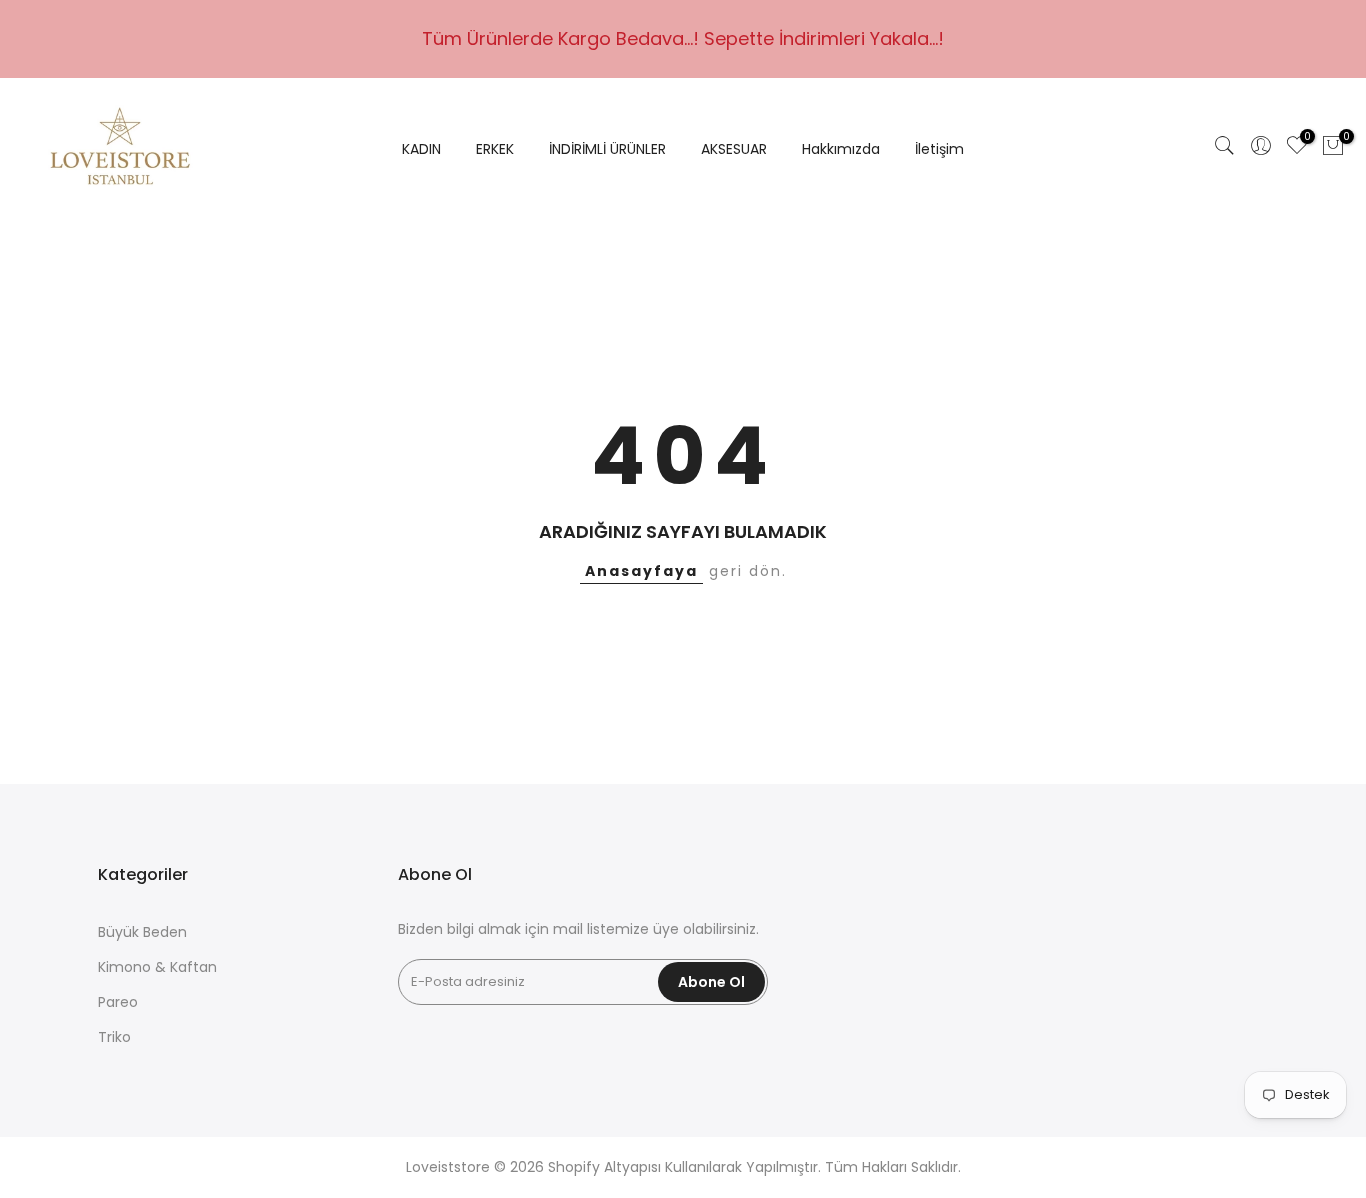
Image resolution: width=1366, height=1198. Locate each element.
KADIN (421, 149)
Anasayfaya (641, 571)
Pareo (118, 1002)
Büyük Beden (142, 932)
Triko (114, 1037)
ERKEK (495, 149)
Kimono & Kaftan (157, 967)
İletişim (939, 149)
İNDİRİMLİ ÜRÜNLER (607, 149)
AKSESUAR (734, 149)
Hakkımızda (841, 149)
